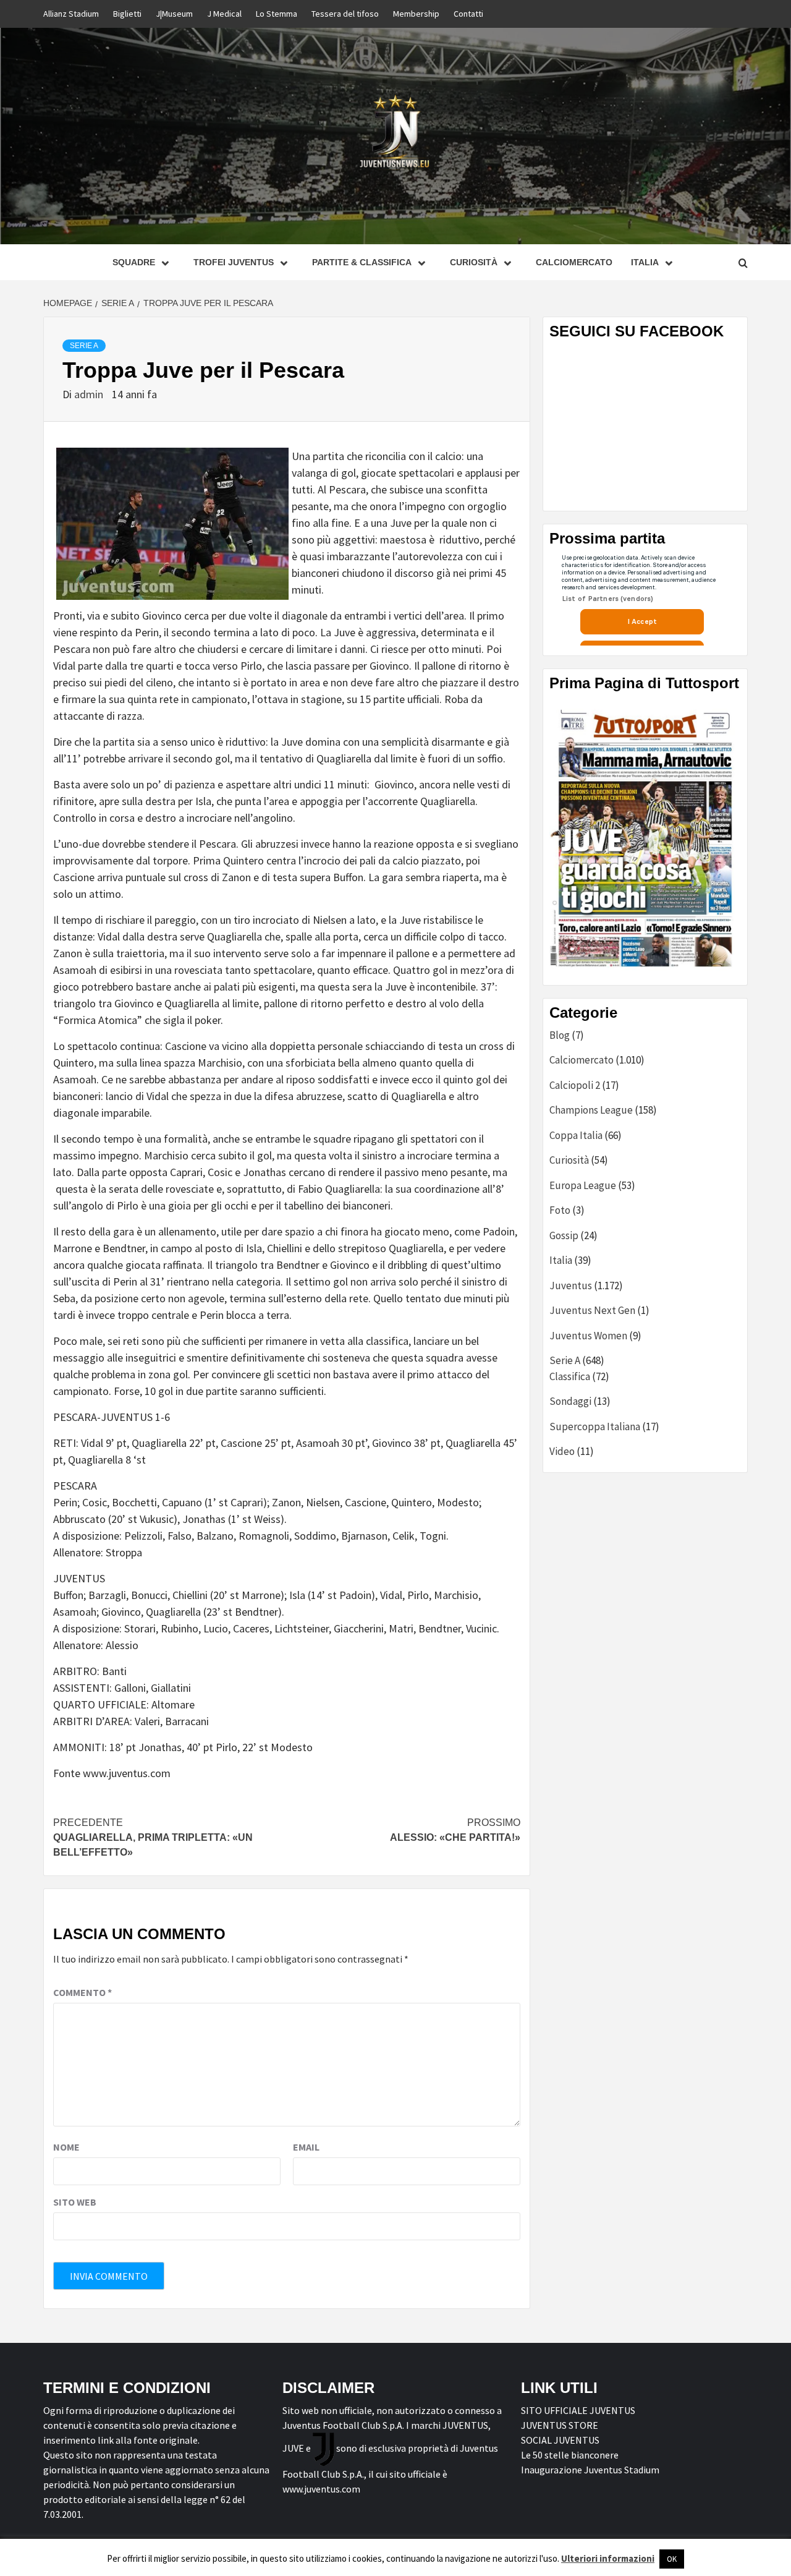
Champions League (591, 1110)
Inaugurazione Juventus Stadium (590, 2470)
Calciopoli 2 (575, 1085)
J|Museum (174, 14)
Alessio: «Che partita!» (455, 1830)
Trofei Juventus (234, 262)
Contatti (468, 14)
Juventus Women (588, 1336)
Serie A (84, 346)
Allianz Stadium (71, 14)
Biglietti (127, 14)
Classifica (570, 1376)
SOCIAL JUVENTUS (560, 2440)
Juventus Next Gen (592, 1310)
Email (306, 2147)
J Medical (224, 14)
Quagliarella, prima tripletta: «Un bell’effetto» (153, 1837)
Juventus (571, 1286)
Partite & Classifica (362, 262)
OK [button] (672, 2559)
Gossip (564, 1235)
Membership (416, 14)
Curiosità (474, 262)
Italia (561, 1260)
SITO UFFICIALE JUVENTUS (578, 2410)
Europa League (583, 1185)
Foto (560, 1210)
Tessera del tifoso (345, 14)
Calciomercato (574, 262)
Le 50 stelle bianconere (570, 2455)
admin (90, 394)
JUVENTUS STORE (560, 2425)
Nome (66, 2147)
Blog (560, 1035)
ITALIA (645, 262)
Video (562, 1451)
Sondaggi (570, 1401)
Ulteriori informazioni (608, 2558)
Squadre (134, 262)
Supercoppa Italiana (595, 1427)
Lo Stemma (277, 14)
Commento (82, 1992)
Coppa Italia (576, 1135)
